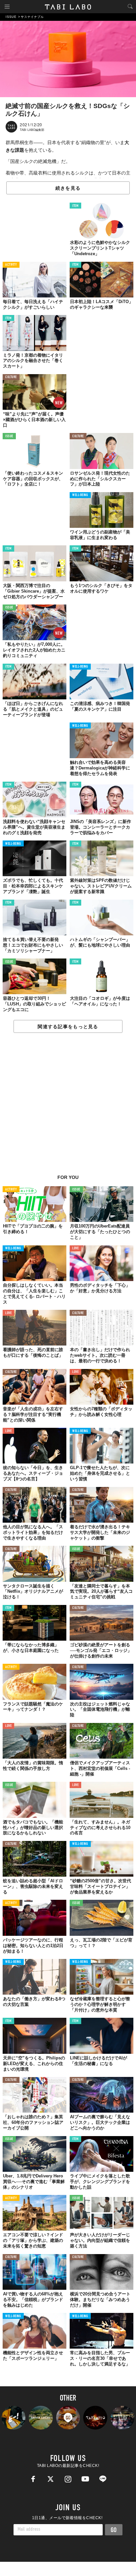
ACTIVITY (11, 265)
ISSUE (9, 436)
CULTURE (11, 377)
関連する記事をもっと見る (68, 1027)
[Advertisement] (68, 1107)
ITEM (75, 206)
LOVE (75, 1249)
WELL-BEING (80, 495)
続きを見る (68, 188)
